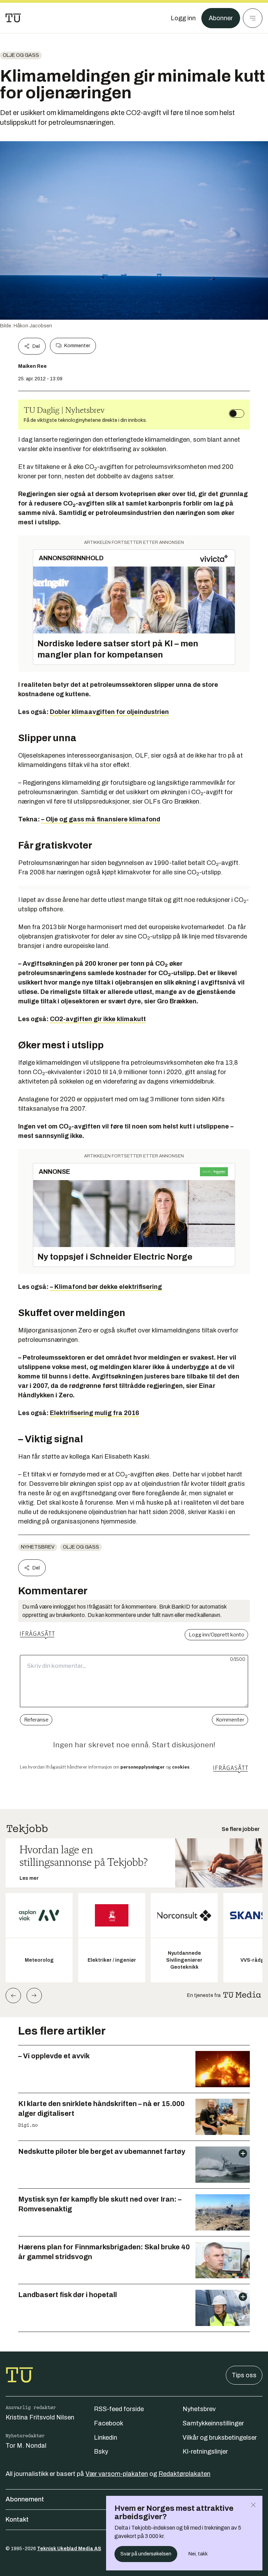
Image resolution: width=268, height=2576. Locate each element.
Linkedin (106, 2438)
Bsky (101, 2452)
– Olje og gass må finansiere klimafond (101, 819)
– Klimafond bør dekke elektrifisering (106, 1287)
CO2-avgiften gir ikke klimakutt (98, 1019)
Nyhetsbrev (38, 1547)
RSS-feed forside (119, 2409)
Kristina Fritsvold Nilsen (40, 2417)
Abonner (221, 18)
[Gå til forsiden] (13, 18)
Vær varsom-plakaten (117, 2474)
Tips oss (244, 2375)
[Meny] (253, 18)
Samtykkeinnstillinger (213, 2423)
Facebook (109, 2423)
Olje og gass (21, 55)
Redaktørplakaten (184, 2474)
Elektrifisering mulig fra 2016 (95, 1413)
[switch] (237, 413)
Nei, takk (198, 2554)
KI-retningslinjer (205, 2452)
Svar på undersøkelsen (146, 2554)
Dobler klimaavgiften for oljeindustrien (109, 712)
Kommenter (77, 346)
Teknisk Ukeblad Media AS (69, 2549)
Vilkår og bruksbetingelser (220, 2438)
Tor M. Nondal (26, 2446)
